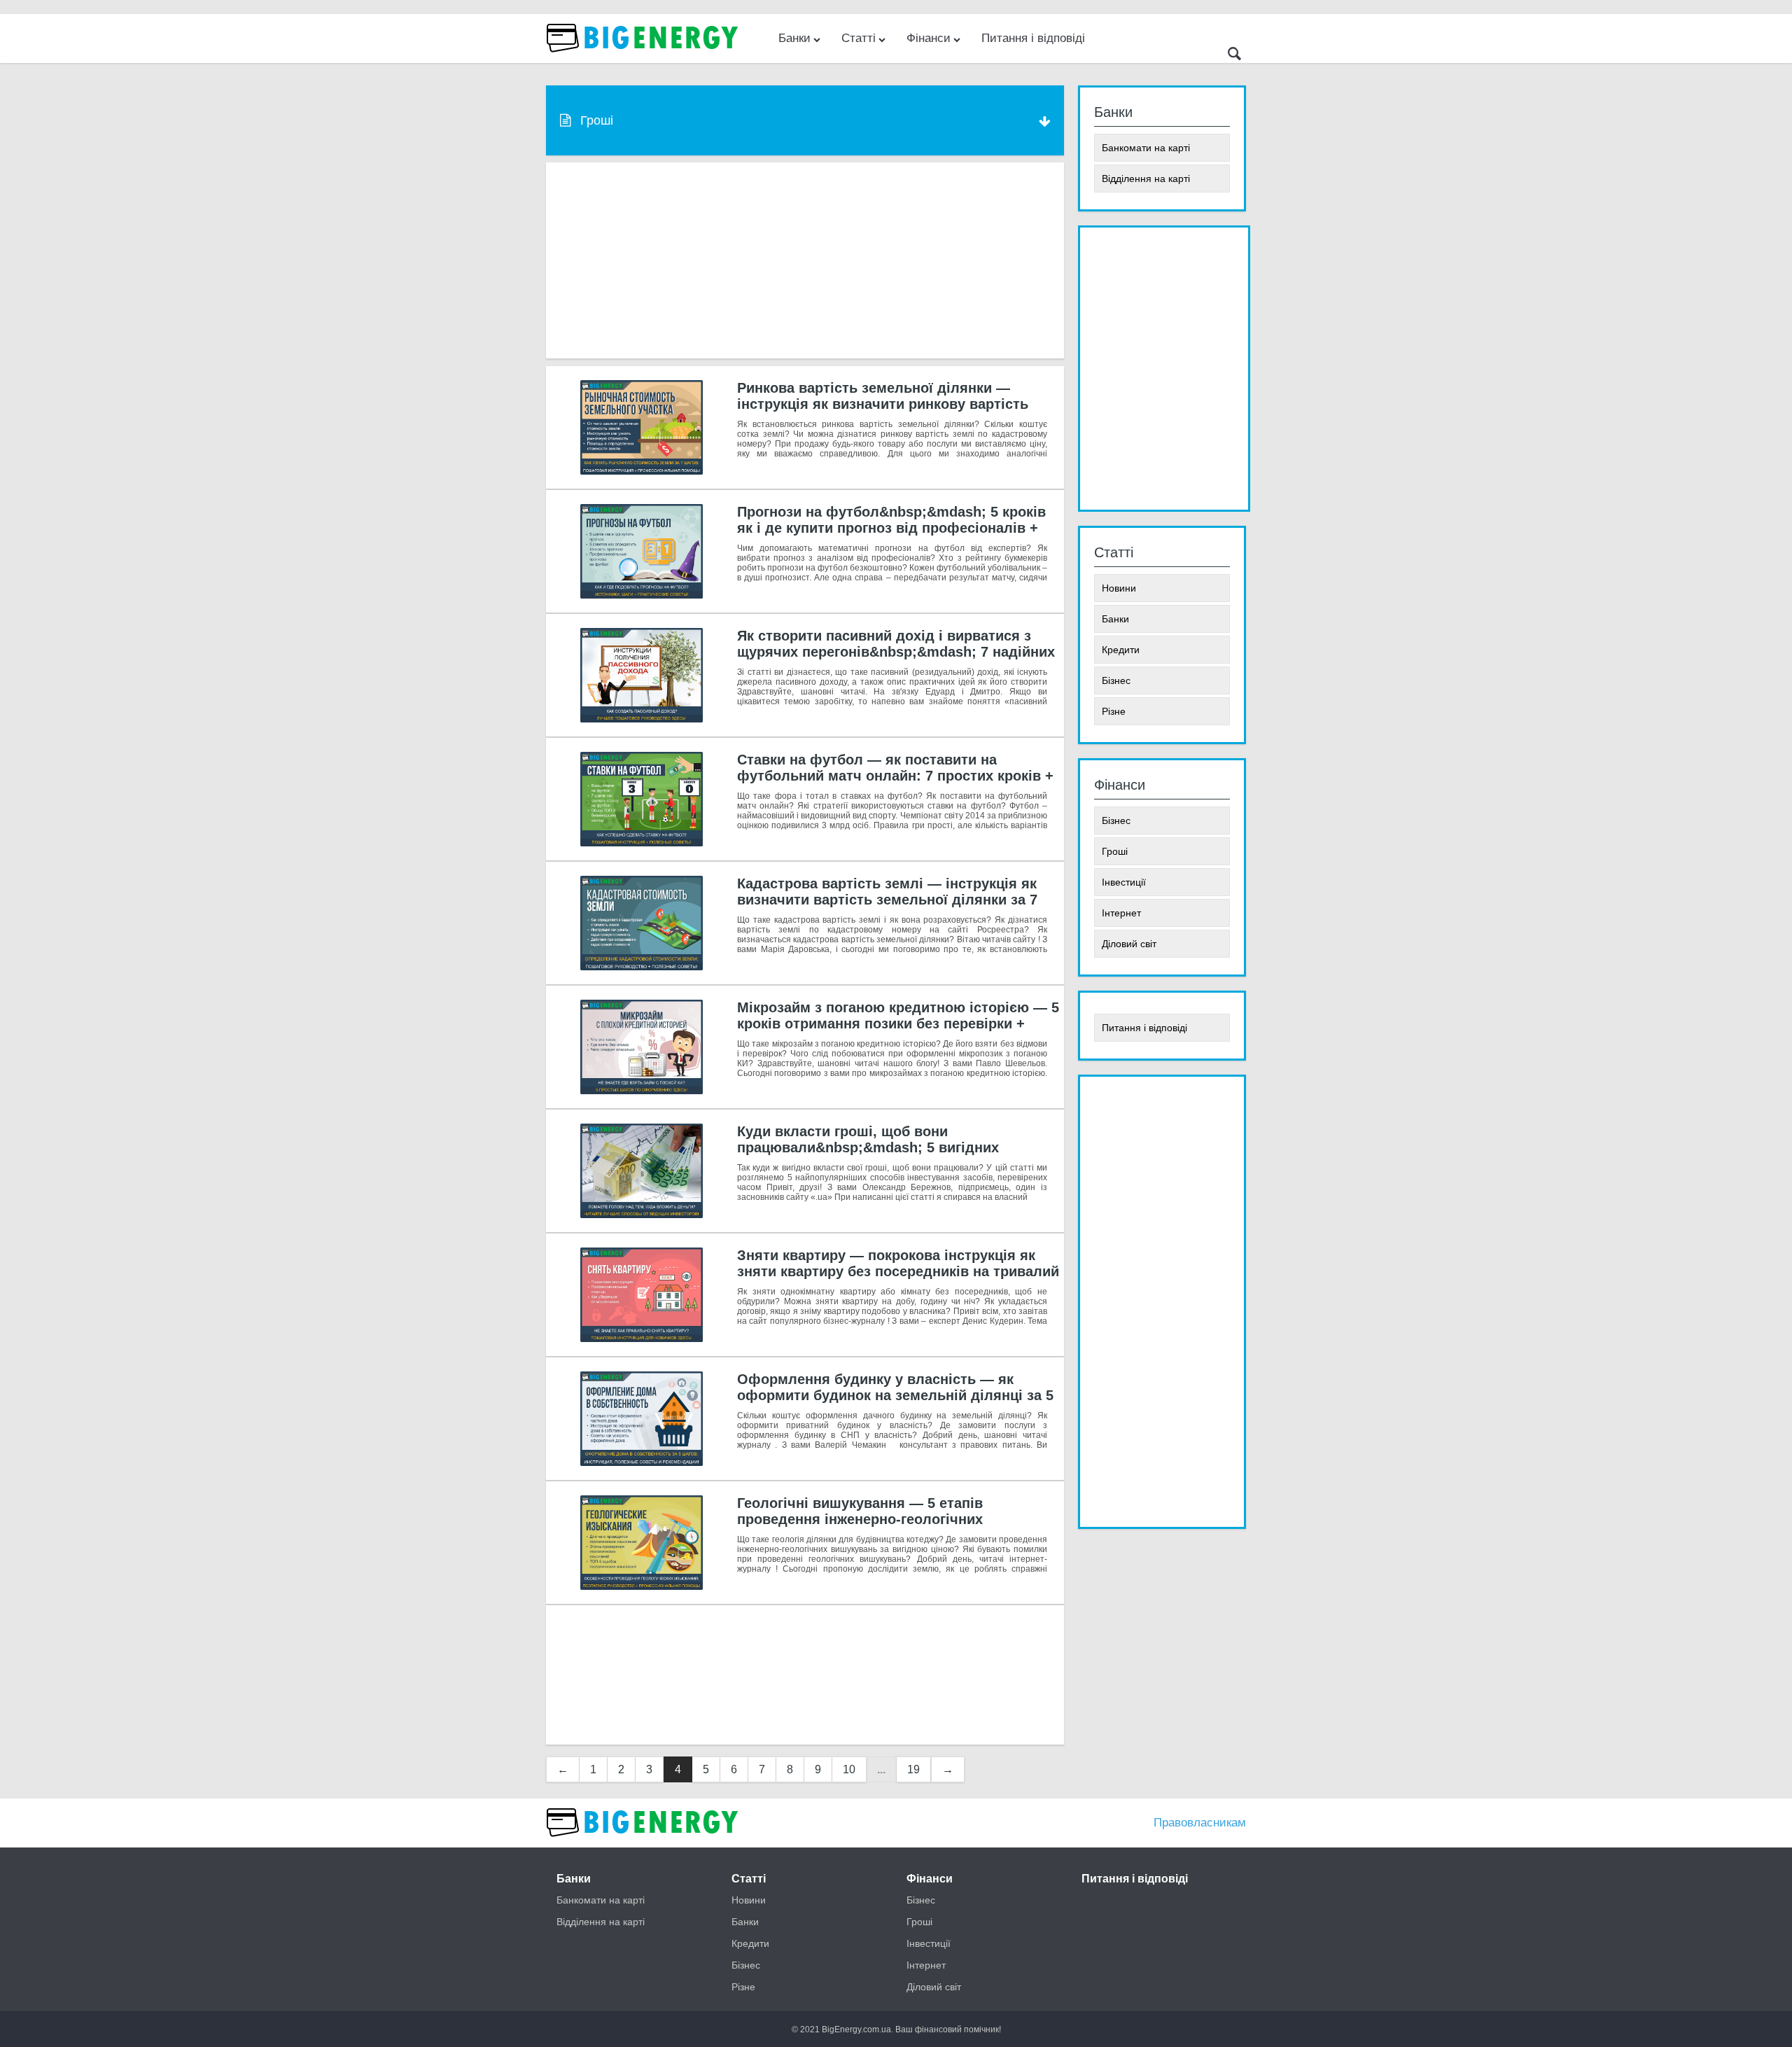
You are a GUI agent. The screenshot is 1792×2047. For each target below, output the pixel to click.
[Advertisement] (805, 260)
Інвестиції (1124, 882)
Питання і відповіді (1033, 38)
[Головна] (644, 1844)
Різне (1114, 711)
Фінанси (929, 38)
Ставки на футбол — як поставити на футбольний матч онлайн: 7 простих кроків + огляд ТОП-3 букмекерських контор (895, 776)
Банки (794, 38)
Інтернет (1121, 913)
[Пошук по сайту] (1234, 56)
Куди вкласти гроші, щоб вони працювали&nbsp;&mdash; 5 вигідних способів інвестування (868, 1147)
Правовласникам (1200, 1823)
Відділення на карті (1146, 179)
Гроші (1115, 851)
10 (849, 1769)
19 (913, 1769)
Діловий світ (1129, 944)
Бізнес (1116, 680)
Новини (1119, 588)
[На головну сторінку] (644, 59)
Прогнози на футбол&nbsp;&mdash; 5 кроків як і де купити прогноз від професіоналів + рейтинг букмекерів (891, 528)
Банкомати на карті (1146, 148)
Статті (859, 38)
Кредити (1121, 650)
